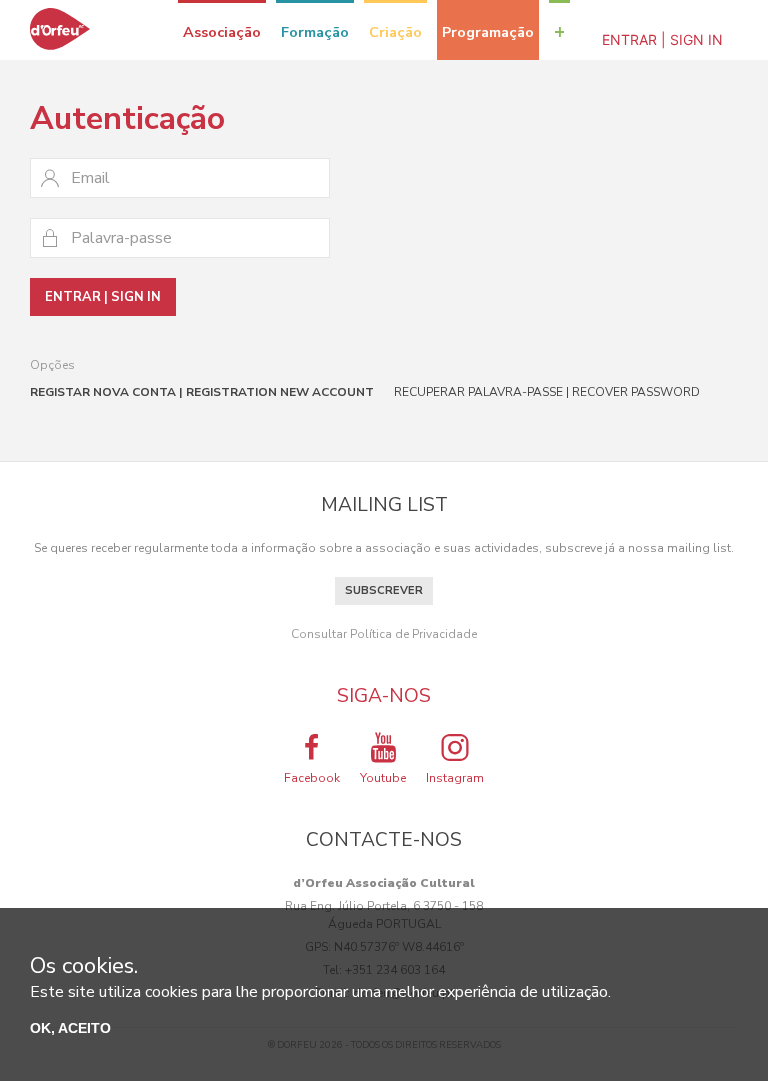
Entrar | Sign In (662, 39)
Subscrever (384, 590)
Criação (395, 32)
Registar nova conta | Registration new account (202, 392)
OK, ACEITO (70, 1028)
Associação (222, 32)
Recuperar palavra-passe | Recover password (547, 392)
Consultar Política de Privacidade (384, 634)
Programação (488, 32)
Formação (315, 32)
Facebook (312, 778)
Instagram (455, 778)
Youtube (383, 778)
